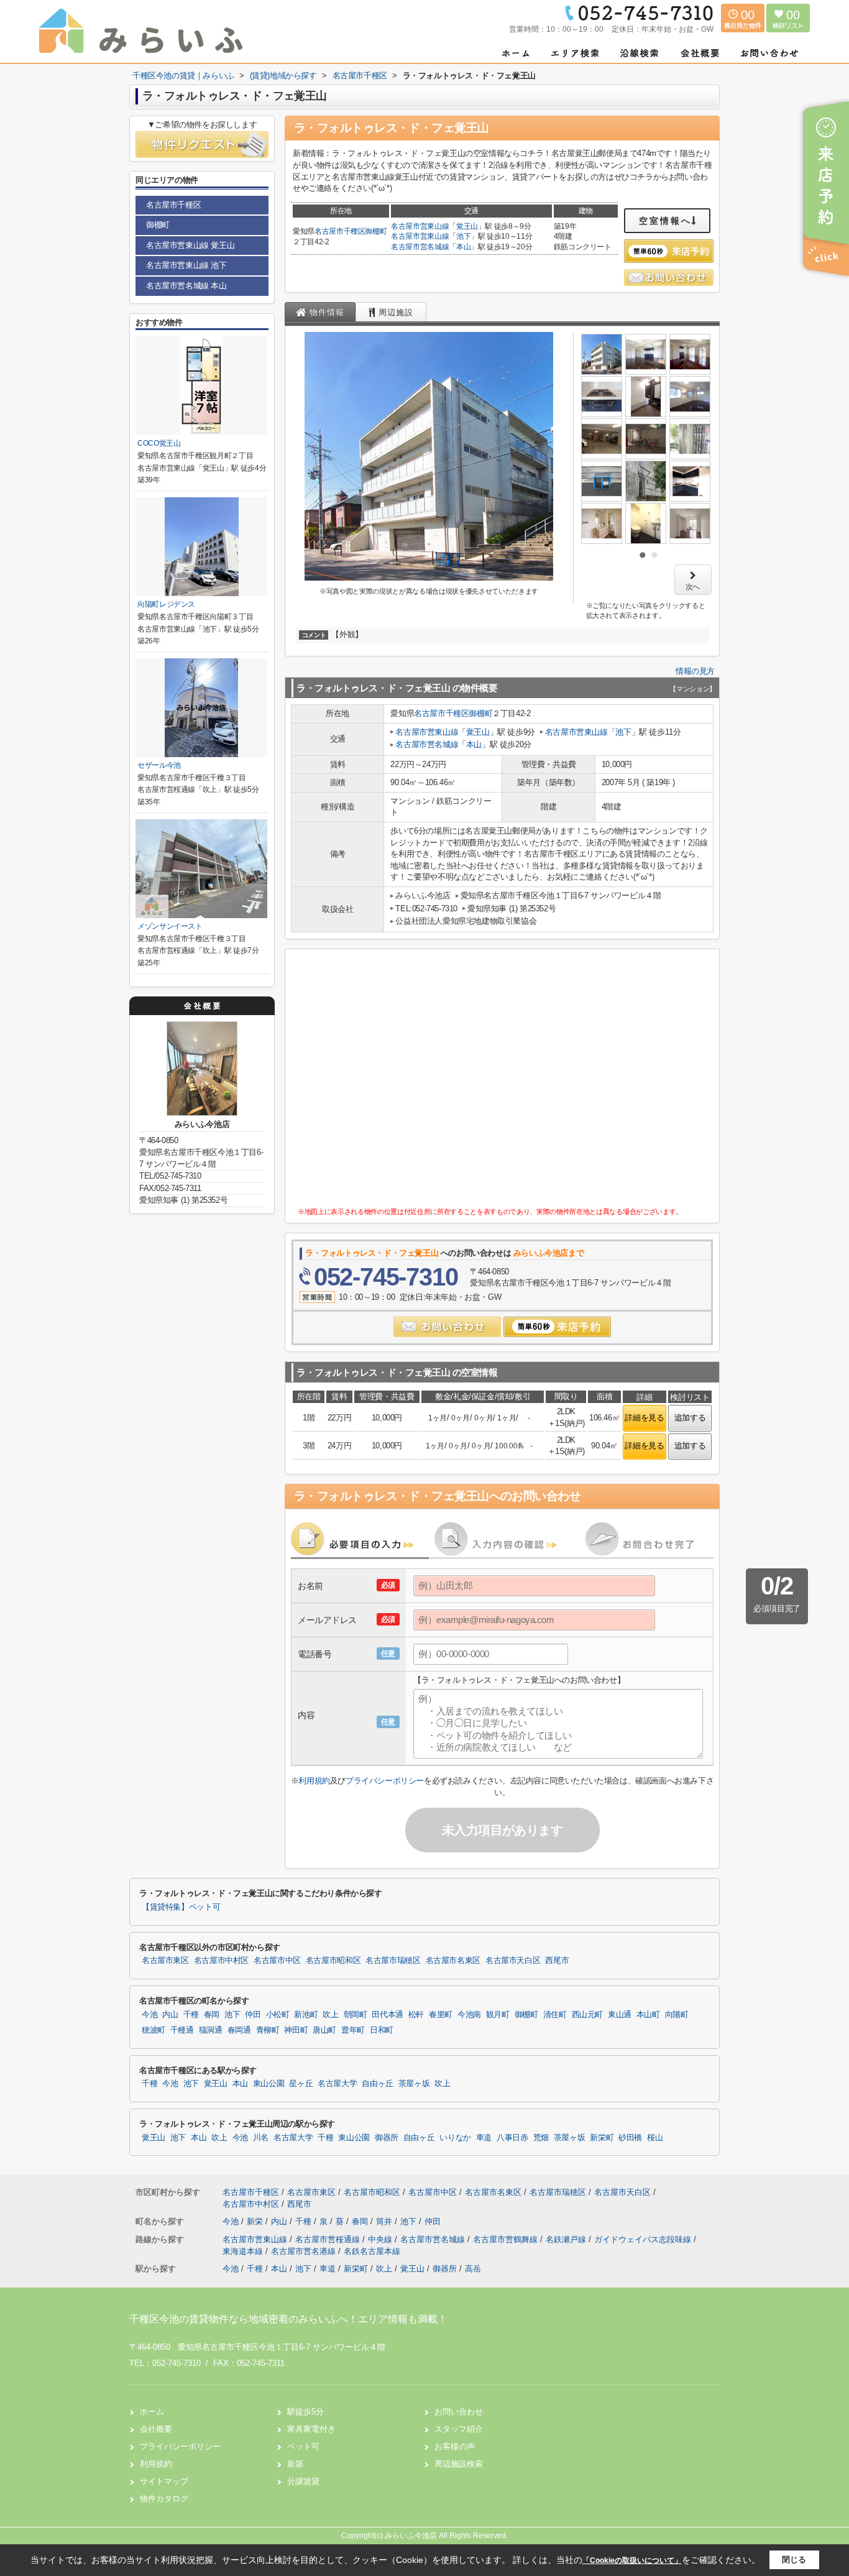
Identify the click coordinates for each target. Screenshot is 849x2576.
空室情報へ (665, 221)
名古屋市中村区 (221, 1961)
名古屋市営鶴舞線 (507, 2239)
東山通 (620, 2015)
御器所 (387, 2138)
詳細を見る (644, 1418)
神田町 (296, 2030)
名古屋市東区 (165, 1961)
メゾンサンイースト (170, 926)
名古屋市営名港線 (305, 2251)
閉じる (794, 2560)
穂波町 (154, 2030)
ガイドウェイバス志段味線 (644, 2239)
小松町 (278, 2015)
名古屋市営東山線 (420, 226)
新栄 (256, 2221)
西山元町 (588, 2015)
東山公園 (269, 2084)
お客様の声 (455, 2446)
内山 (170, 2015)
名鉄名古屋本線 (372, 2251)
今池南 (469, 2015)
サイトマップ (164, 2481)
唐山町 (324, 2030)
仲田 (253, 2015)
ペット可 (303, 2446)
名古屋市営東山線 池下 (186, 265)
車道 (484, 2138)
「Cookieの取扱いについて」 (632, 2560)
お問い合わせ (459, 2412)
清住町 (555, 2015)
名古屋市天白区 (513, 1961)
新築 (295, 2464)
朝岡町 (356, 2015)
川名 (261, 2138)
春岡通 (239, 2030)
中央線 (381, 2239)
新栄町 (602, 2138)
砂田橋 (630, 2138)
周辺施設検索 (459, 2464)
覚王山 (467, 226)
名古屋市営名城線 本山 (186, 286)
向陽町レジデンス (166, 604)
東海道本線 (244, 2251)
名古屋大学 (337, 2084)
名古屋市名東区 (453, 1961)
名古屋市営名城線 (420, 247)
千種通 (182, 2030)
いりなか (455, 2138)
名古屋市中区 (277, 1961)
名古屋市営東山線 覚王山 (190, 245)
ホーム (152, 2412)
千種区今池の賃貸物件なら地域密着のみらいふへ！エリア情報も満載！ (288, 2319)
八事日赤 (512, 2138)
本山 (463, 247)
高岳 (473, 2269)
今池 (149, 2015)
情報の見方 (695, 671)
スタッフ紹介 (459, 2429)
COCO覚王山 (159, 443)
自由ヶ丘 (378, 2084)
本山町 (648, 2015)
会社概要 (156, 2429)
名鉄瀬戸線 (567, 2239)
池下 (463, 236)
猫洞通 (211, 2030)
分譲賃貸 (303, 2481)
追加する (690, 1418)
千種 (191, 2015)
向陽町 (677, 2015)
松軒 (416, 2015)
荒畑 (541, 2138)
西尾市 (557, 1961)
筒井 (385, 2221)
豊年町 (353, 2030)
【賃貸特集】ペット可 (181, 1907)
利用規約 (314, 1781)
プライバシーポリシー (385, 1781)
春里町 (441, 2015)
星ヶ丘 (301, 2084)
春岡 (212, 2015)
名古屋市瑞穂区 (393, 1961)
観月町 (498, 2015)
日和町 (382, 2030)
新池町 (306, 2015)
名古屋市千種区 (340, 231)
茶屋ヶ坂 (414, 2084)
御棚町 (376, 231)
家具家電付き (311, 2429)
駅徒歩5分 (305, 2412)
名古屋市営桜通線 (329, 2239)
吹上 (330, 2015)
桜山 (655, 2138)
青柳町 (268, 2030)
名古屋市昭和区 (333, 1961)
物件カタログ (164, 2499)
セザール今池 (159, 765)
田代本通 (388, 2015)
